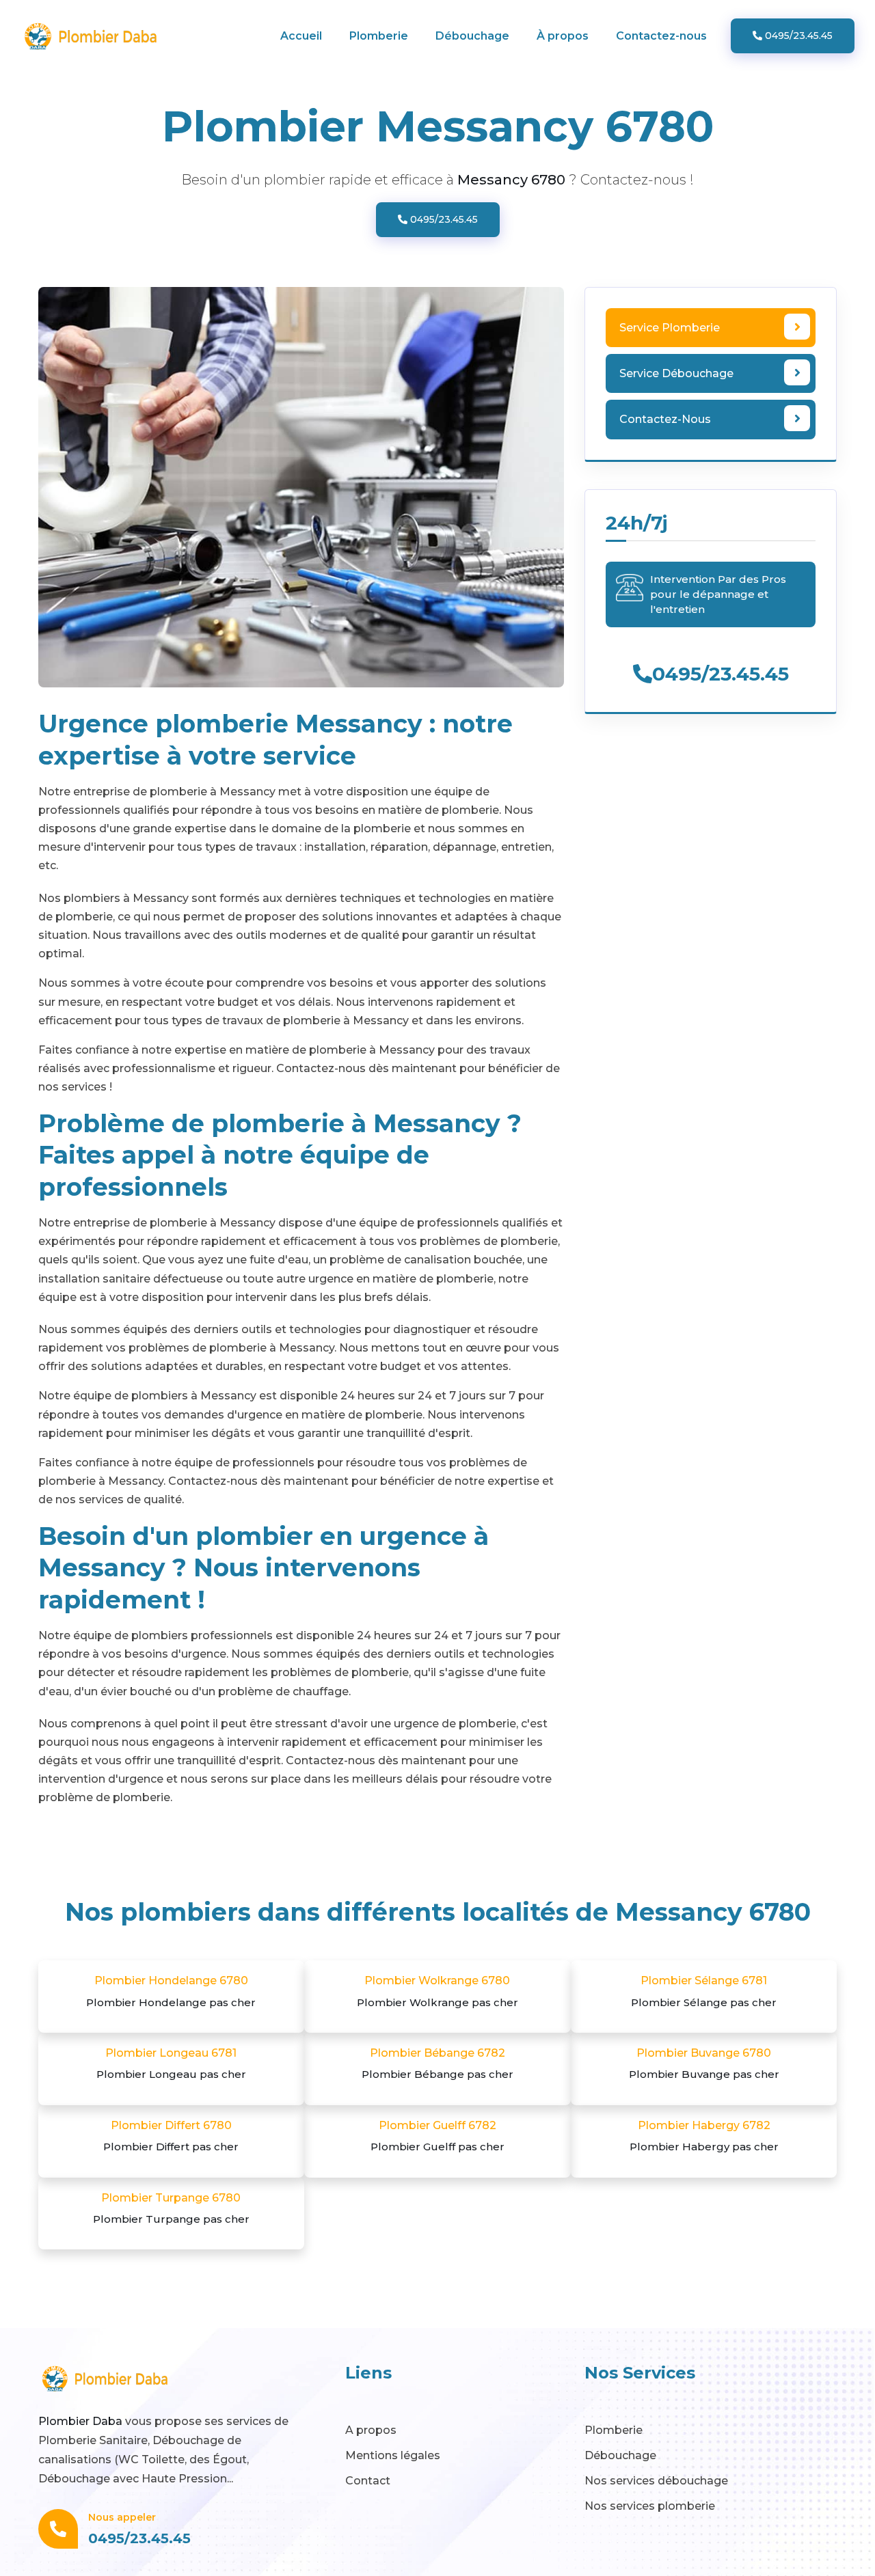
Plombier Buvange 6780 (704, 2064)
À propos (563, 36)
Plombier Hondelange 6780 (171, 1991)
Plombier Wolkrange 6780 (437, 1991)
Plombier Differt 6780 (171, 2136)
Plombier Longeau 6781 (171, 2064)
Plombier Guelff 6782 (437, 2136)
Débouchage (472, 36)
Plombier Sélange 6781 (704, 1991)
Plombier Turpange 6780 (171, 2208)
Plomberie (379, 36)
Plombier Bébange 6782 (437, 2064)
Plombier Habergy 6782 (704, 2136)
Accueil (301, 36)
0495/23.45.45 (797, 36)
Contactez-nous (661, 36)
